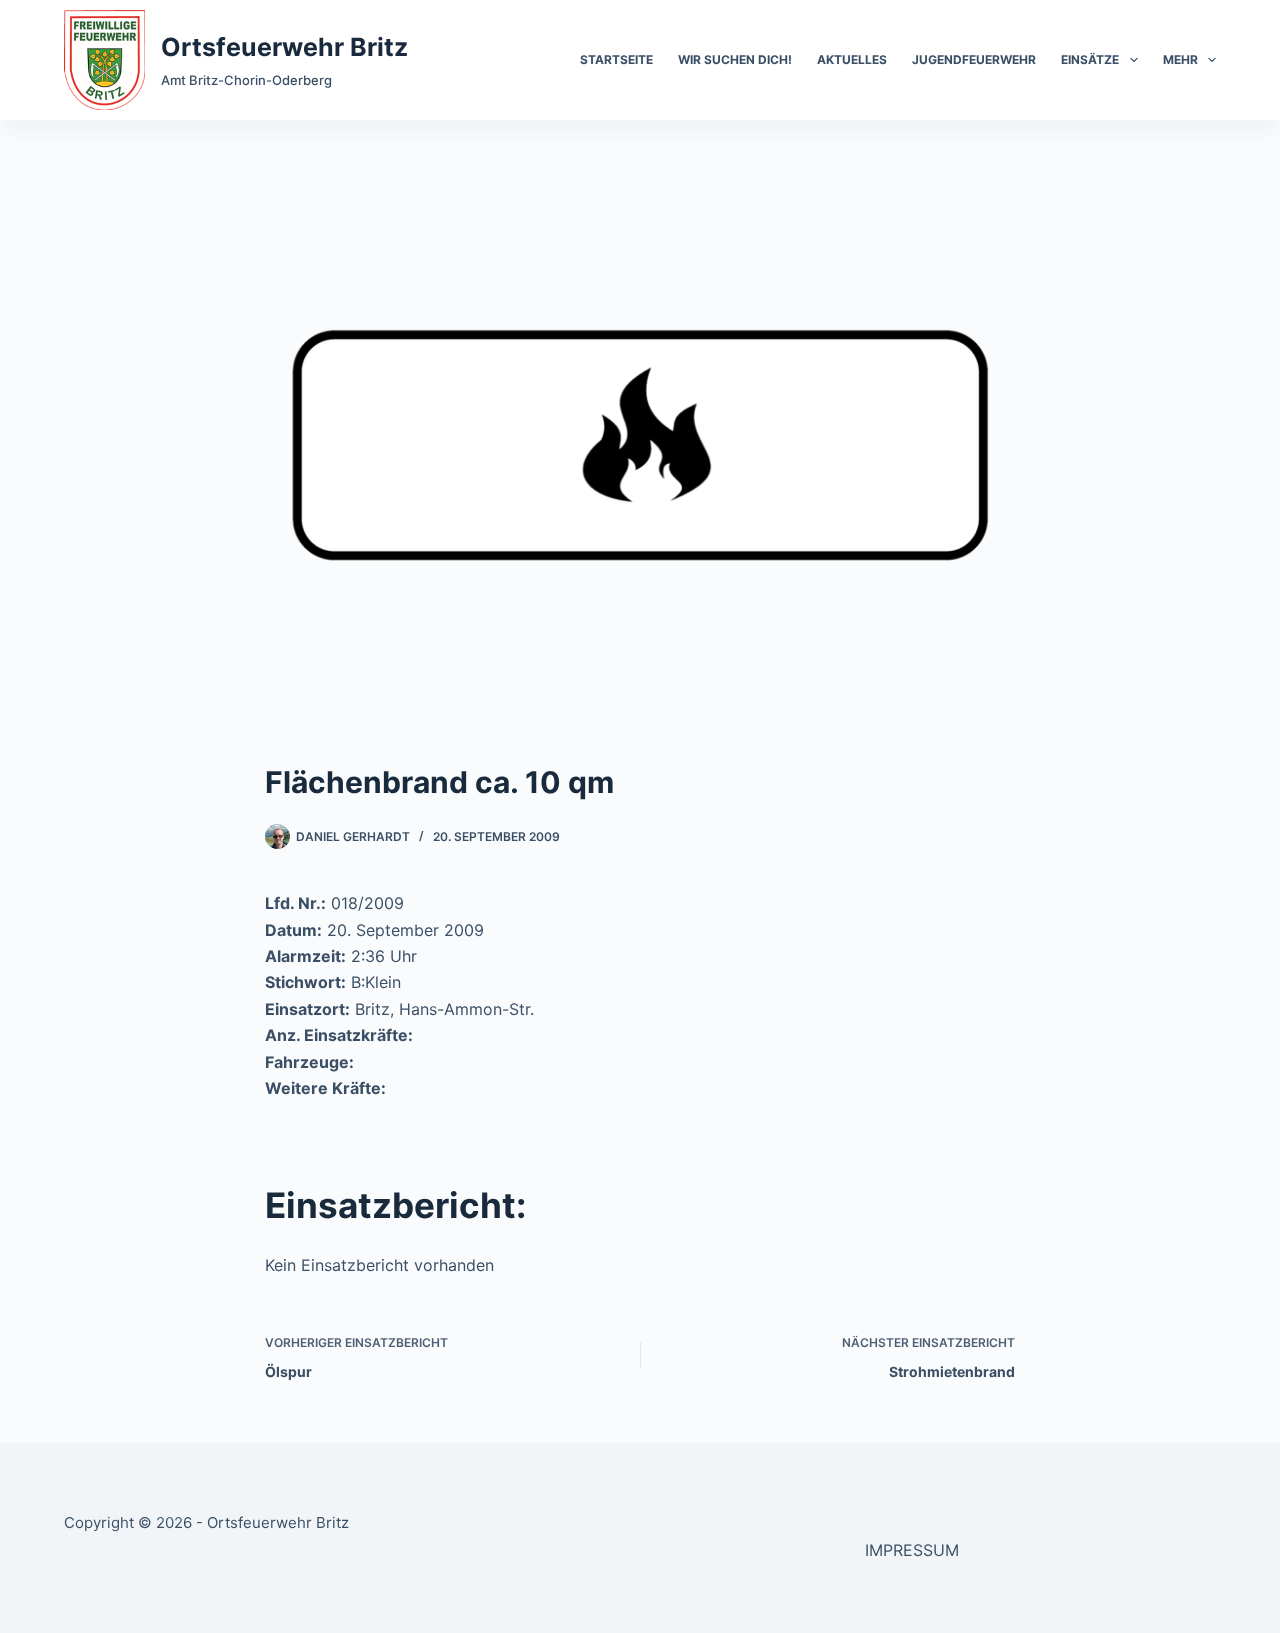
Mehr (1180, 59)
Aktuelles (852, 59)
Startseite (616, 59)
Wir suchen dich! (735, 59)
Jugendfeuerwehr (974, 59)
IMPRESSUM (912, 1550)
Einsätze (1090, 59)
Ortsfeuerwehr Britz (284, 47)
